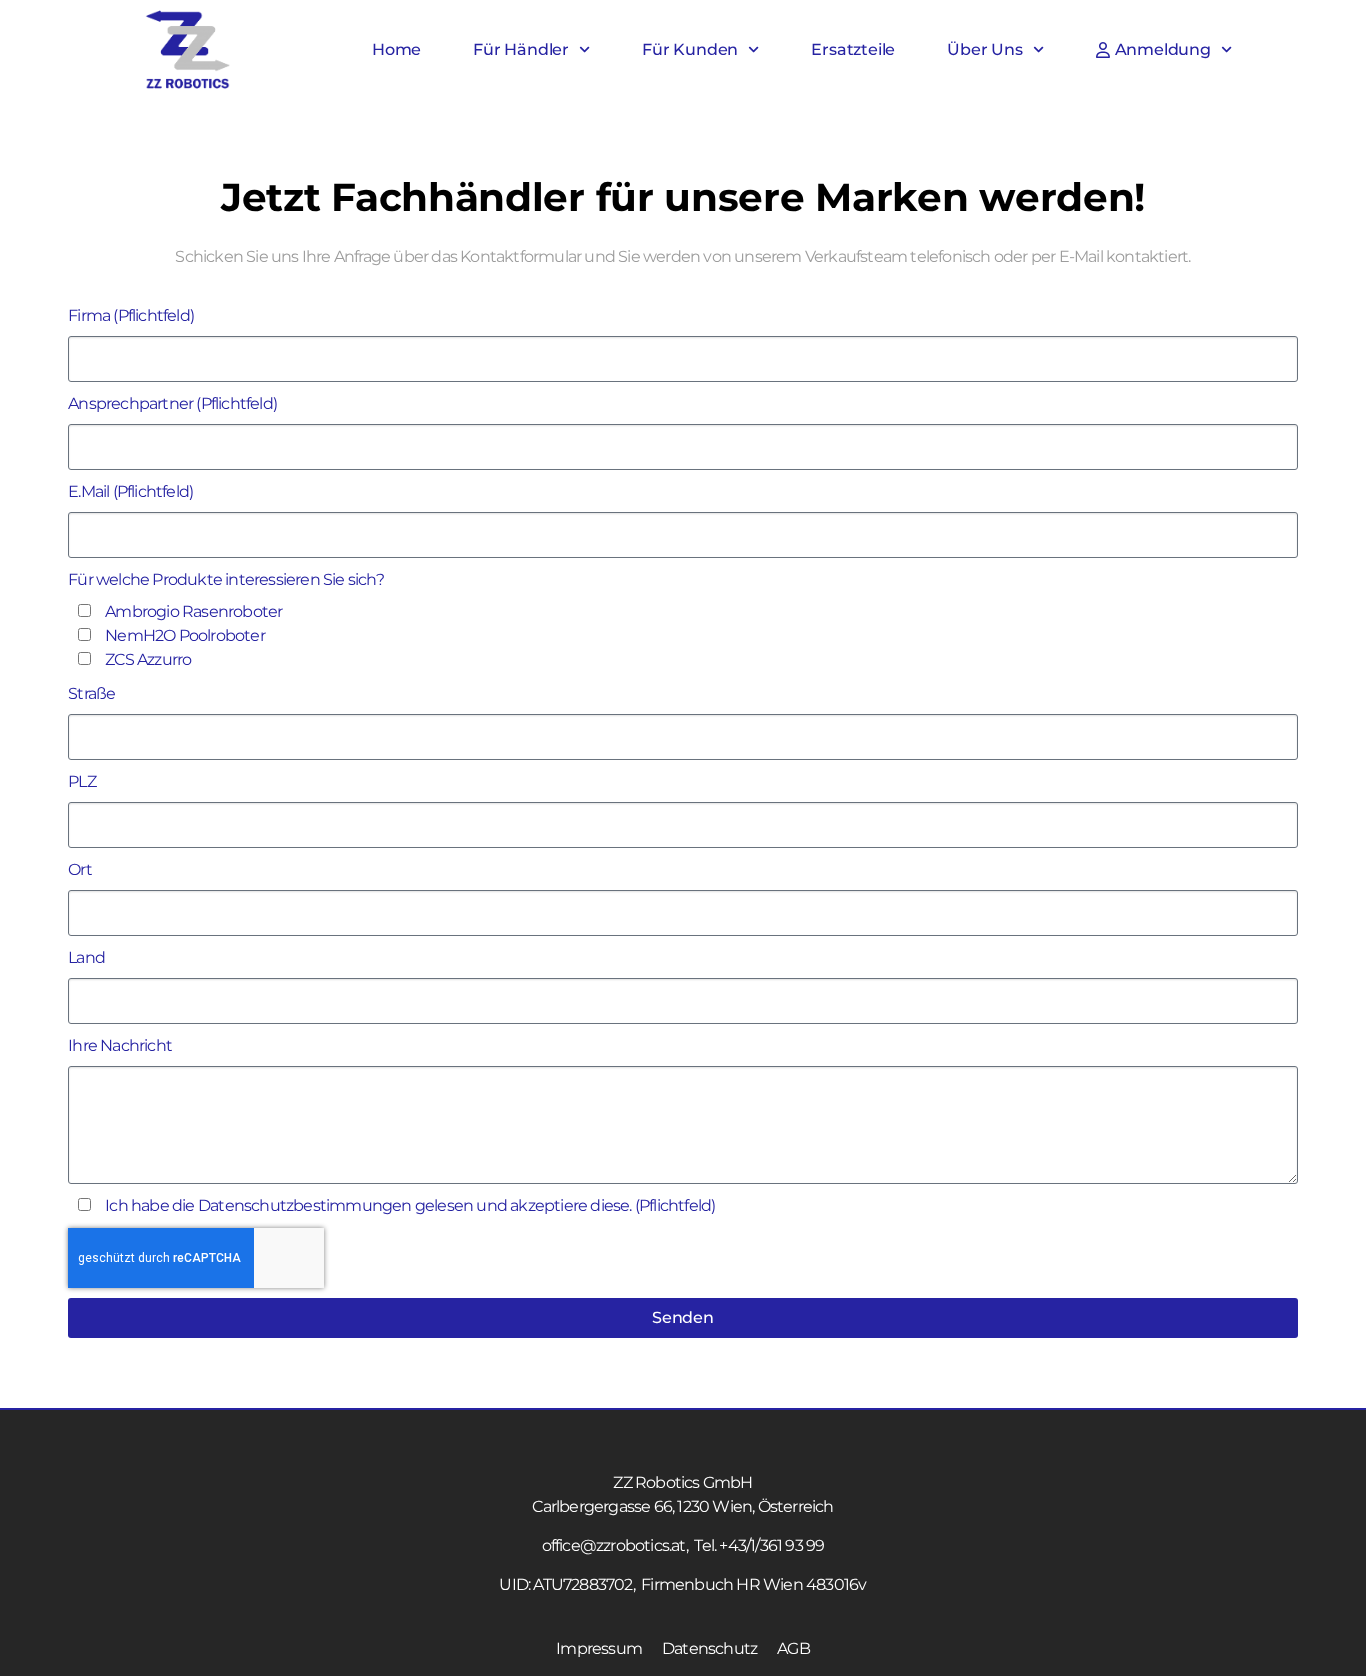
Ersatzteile (853, 49)
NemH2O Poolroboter (185, 635)
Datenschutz (709, 1648)
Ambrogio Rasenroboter (193, 611)
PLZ (82, 781)
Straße (91, 693)
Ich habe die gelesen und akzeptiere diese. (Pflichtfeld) (410, 1205)
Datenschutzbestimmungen (305, 1205)
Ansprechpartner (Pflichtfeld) (172, 403)
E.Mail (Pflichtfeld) (130, 491)
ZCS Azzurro (148, 659)
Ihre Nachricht (120, 1045)
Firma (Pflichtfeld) (131, 315)
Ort (80, 869)
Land (86, 957)
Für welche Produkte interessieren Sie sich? (226, 579)
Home (396, 49)
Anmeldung (1163, 49)
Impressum (599, 1648)
